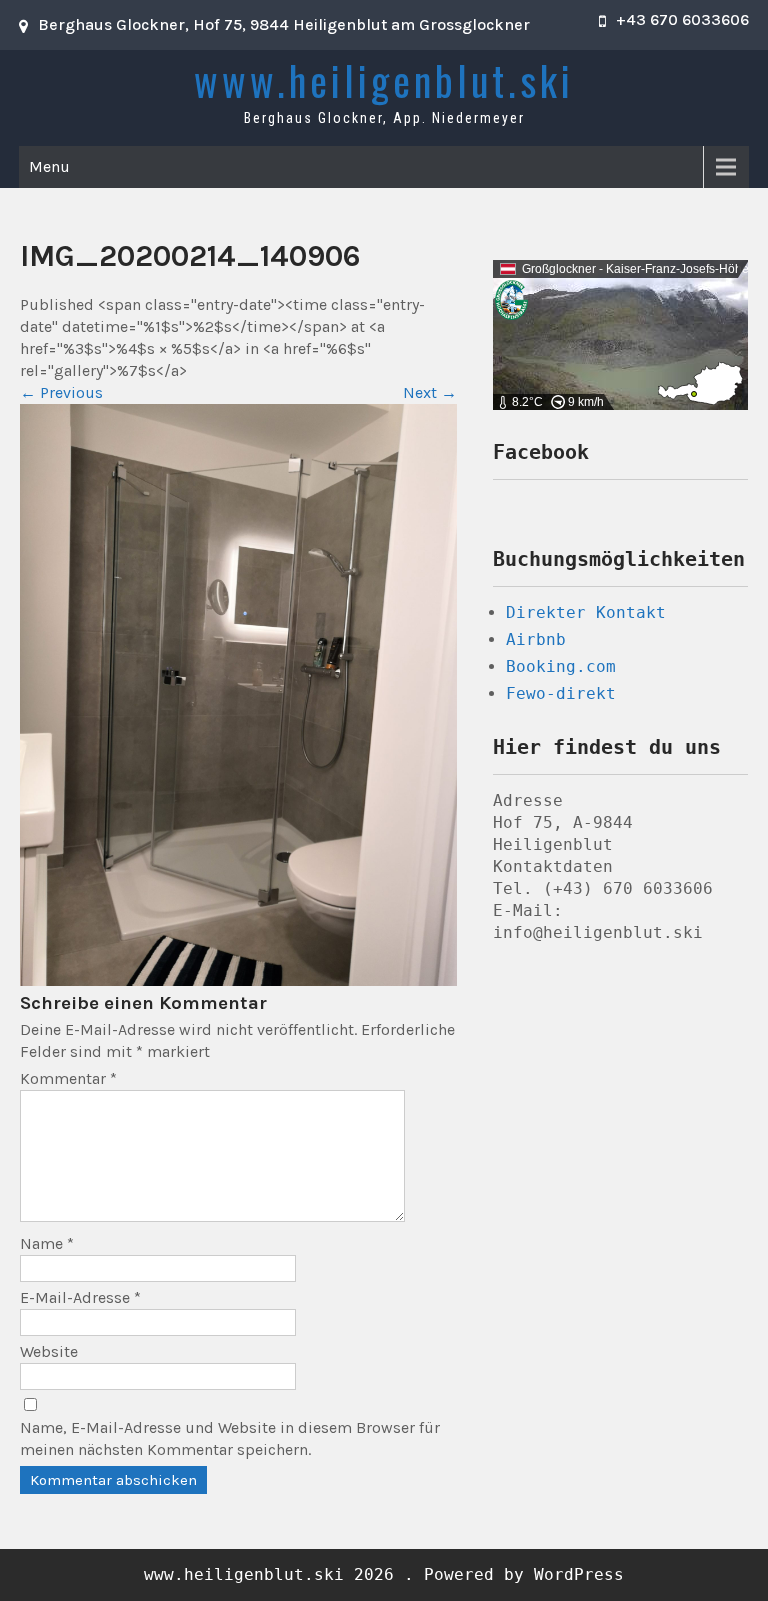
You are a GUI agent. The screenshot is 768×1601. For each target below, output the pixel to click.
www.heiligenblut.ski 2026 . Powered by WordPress (384, 1574)
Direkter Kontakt (586, 612)
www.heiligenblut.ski (384, 80)
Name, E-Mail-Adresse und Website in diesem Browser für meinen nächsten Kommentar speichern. (230, 1438)
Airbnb (536, 639)
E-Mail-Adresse (80, 1297)
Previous (61, 392)
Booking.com (561, 666)
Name (47, 1243)
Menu (49, 166)
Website (49, 1351)
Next (430, 392)
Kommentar (68, 1078)
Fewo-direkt (561, 693)
